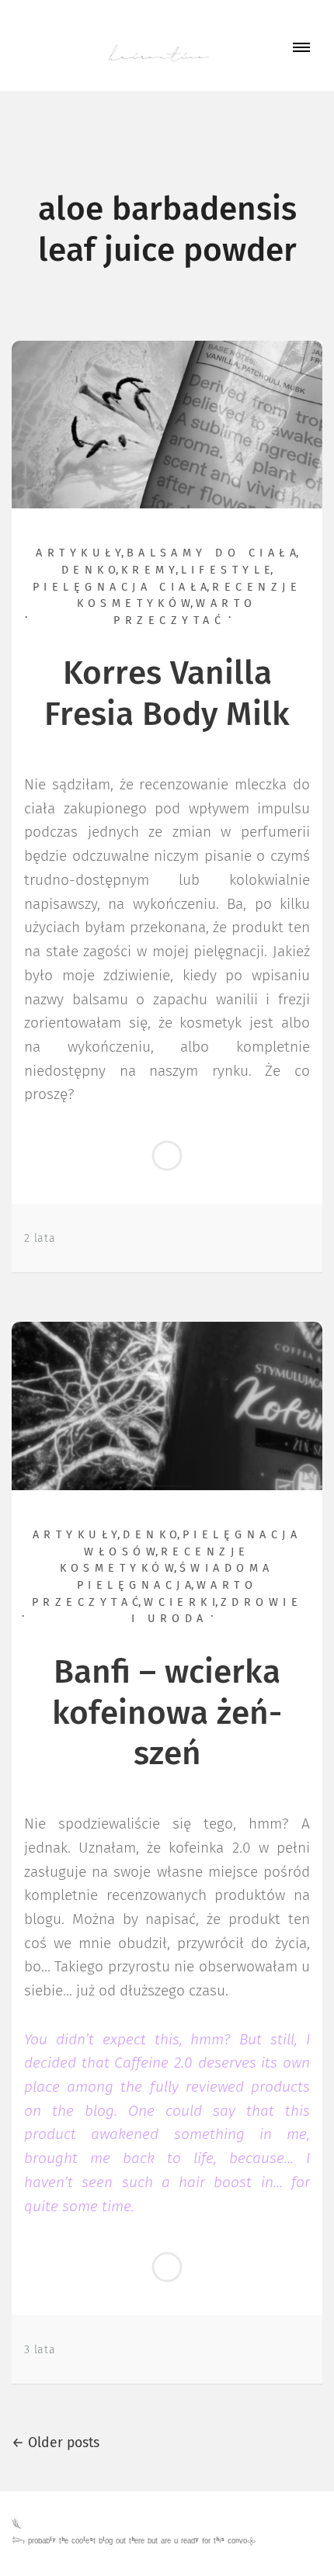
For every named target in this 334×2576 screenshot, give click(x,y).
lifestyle (228, 570)
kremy (151, 570)
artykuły (81, 553)
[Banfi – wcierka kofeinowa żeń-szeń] (167, 1406)
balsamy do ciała (214, 553)
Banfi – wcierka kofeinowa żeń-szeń (167, 1714)
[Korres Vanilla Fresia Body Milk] (167, 424)
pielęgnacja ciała (122, 588)
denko (91, 570)
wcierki (182, 1603)
